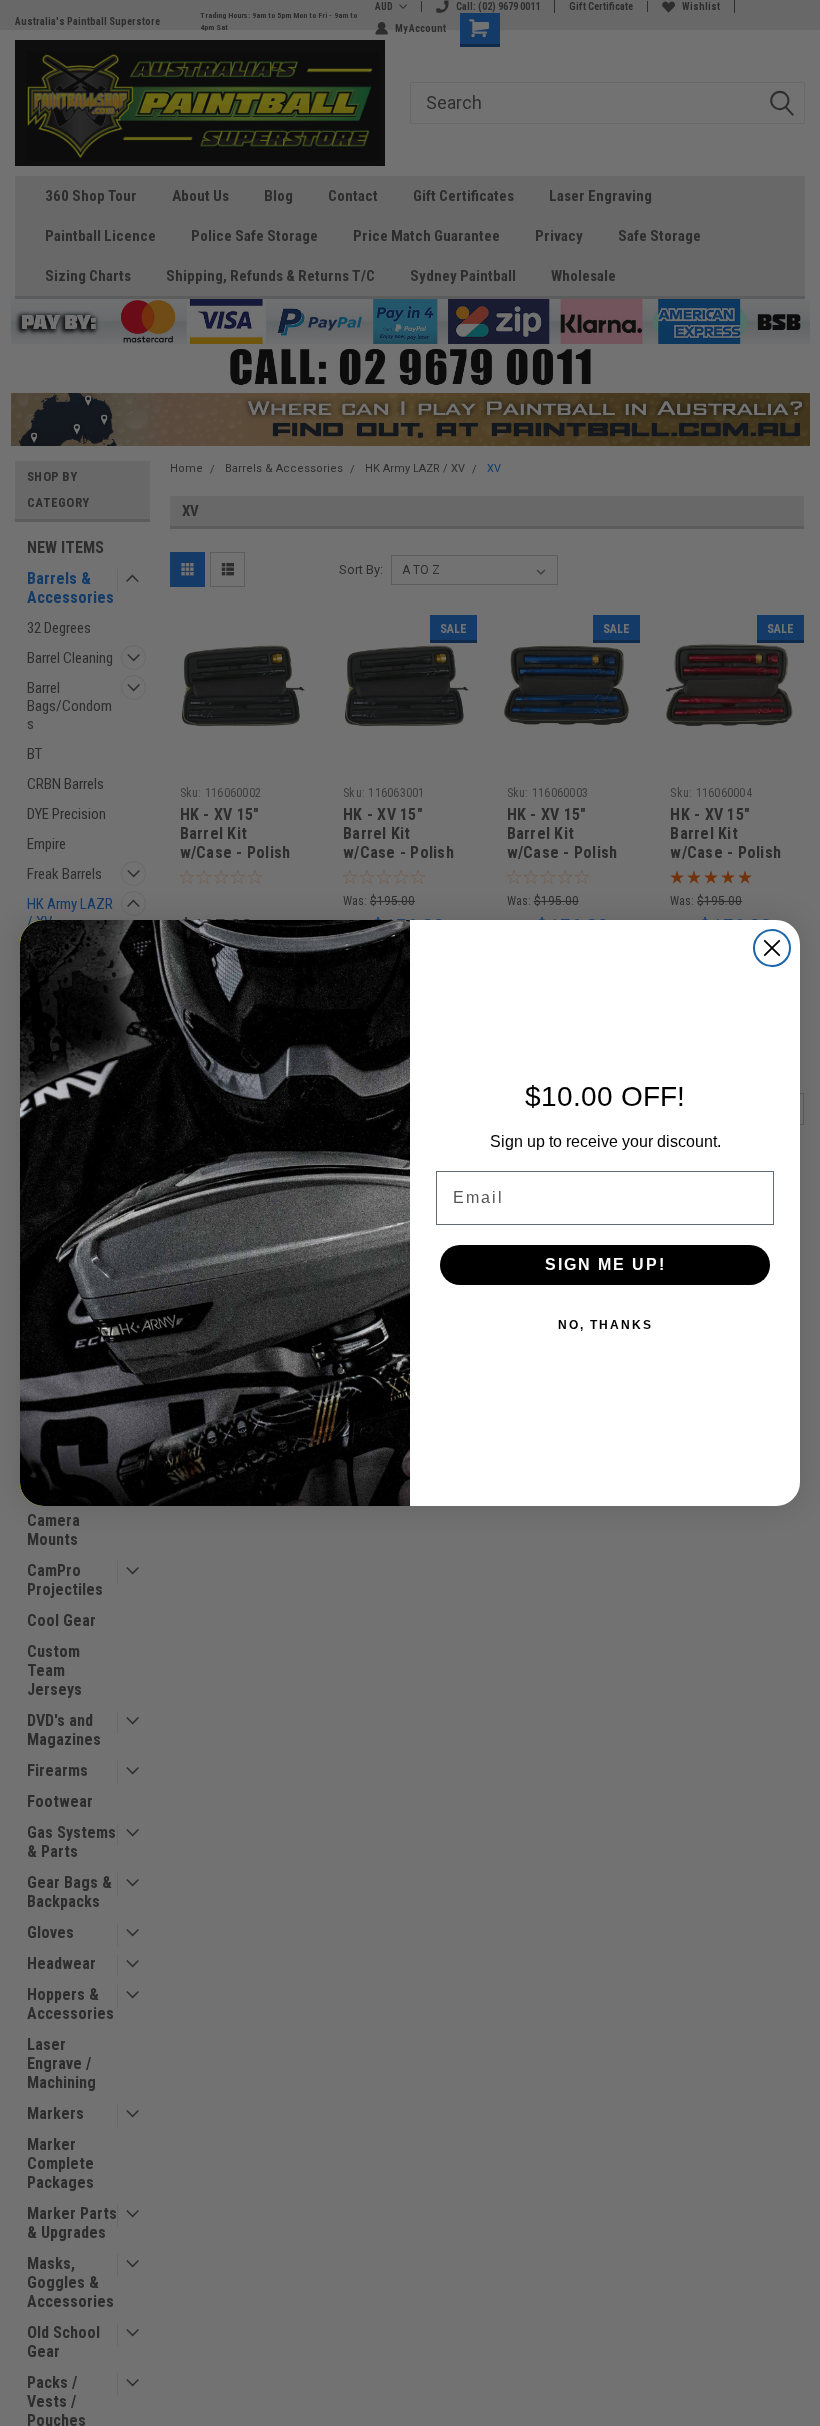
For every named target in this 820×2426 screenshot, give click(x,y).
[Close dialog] (772, 948)
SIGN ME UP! (605, 1264)
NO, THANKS (605, 1325)
